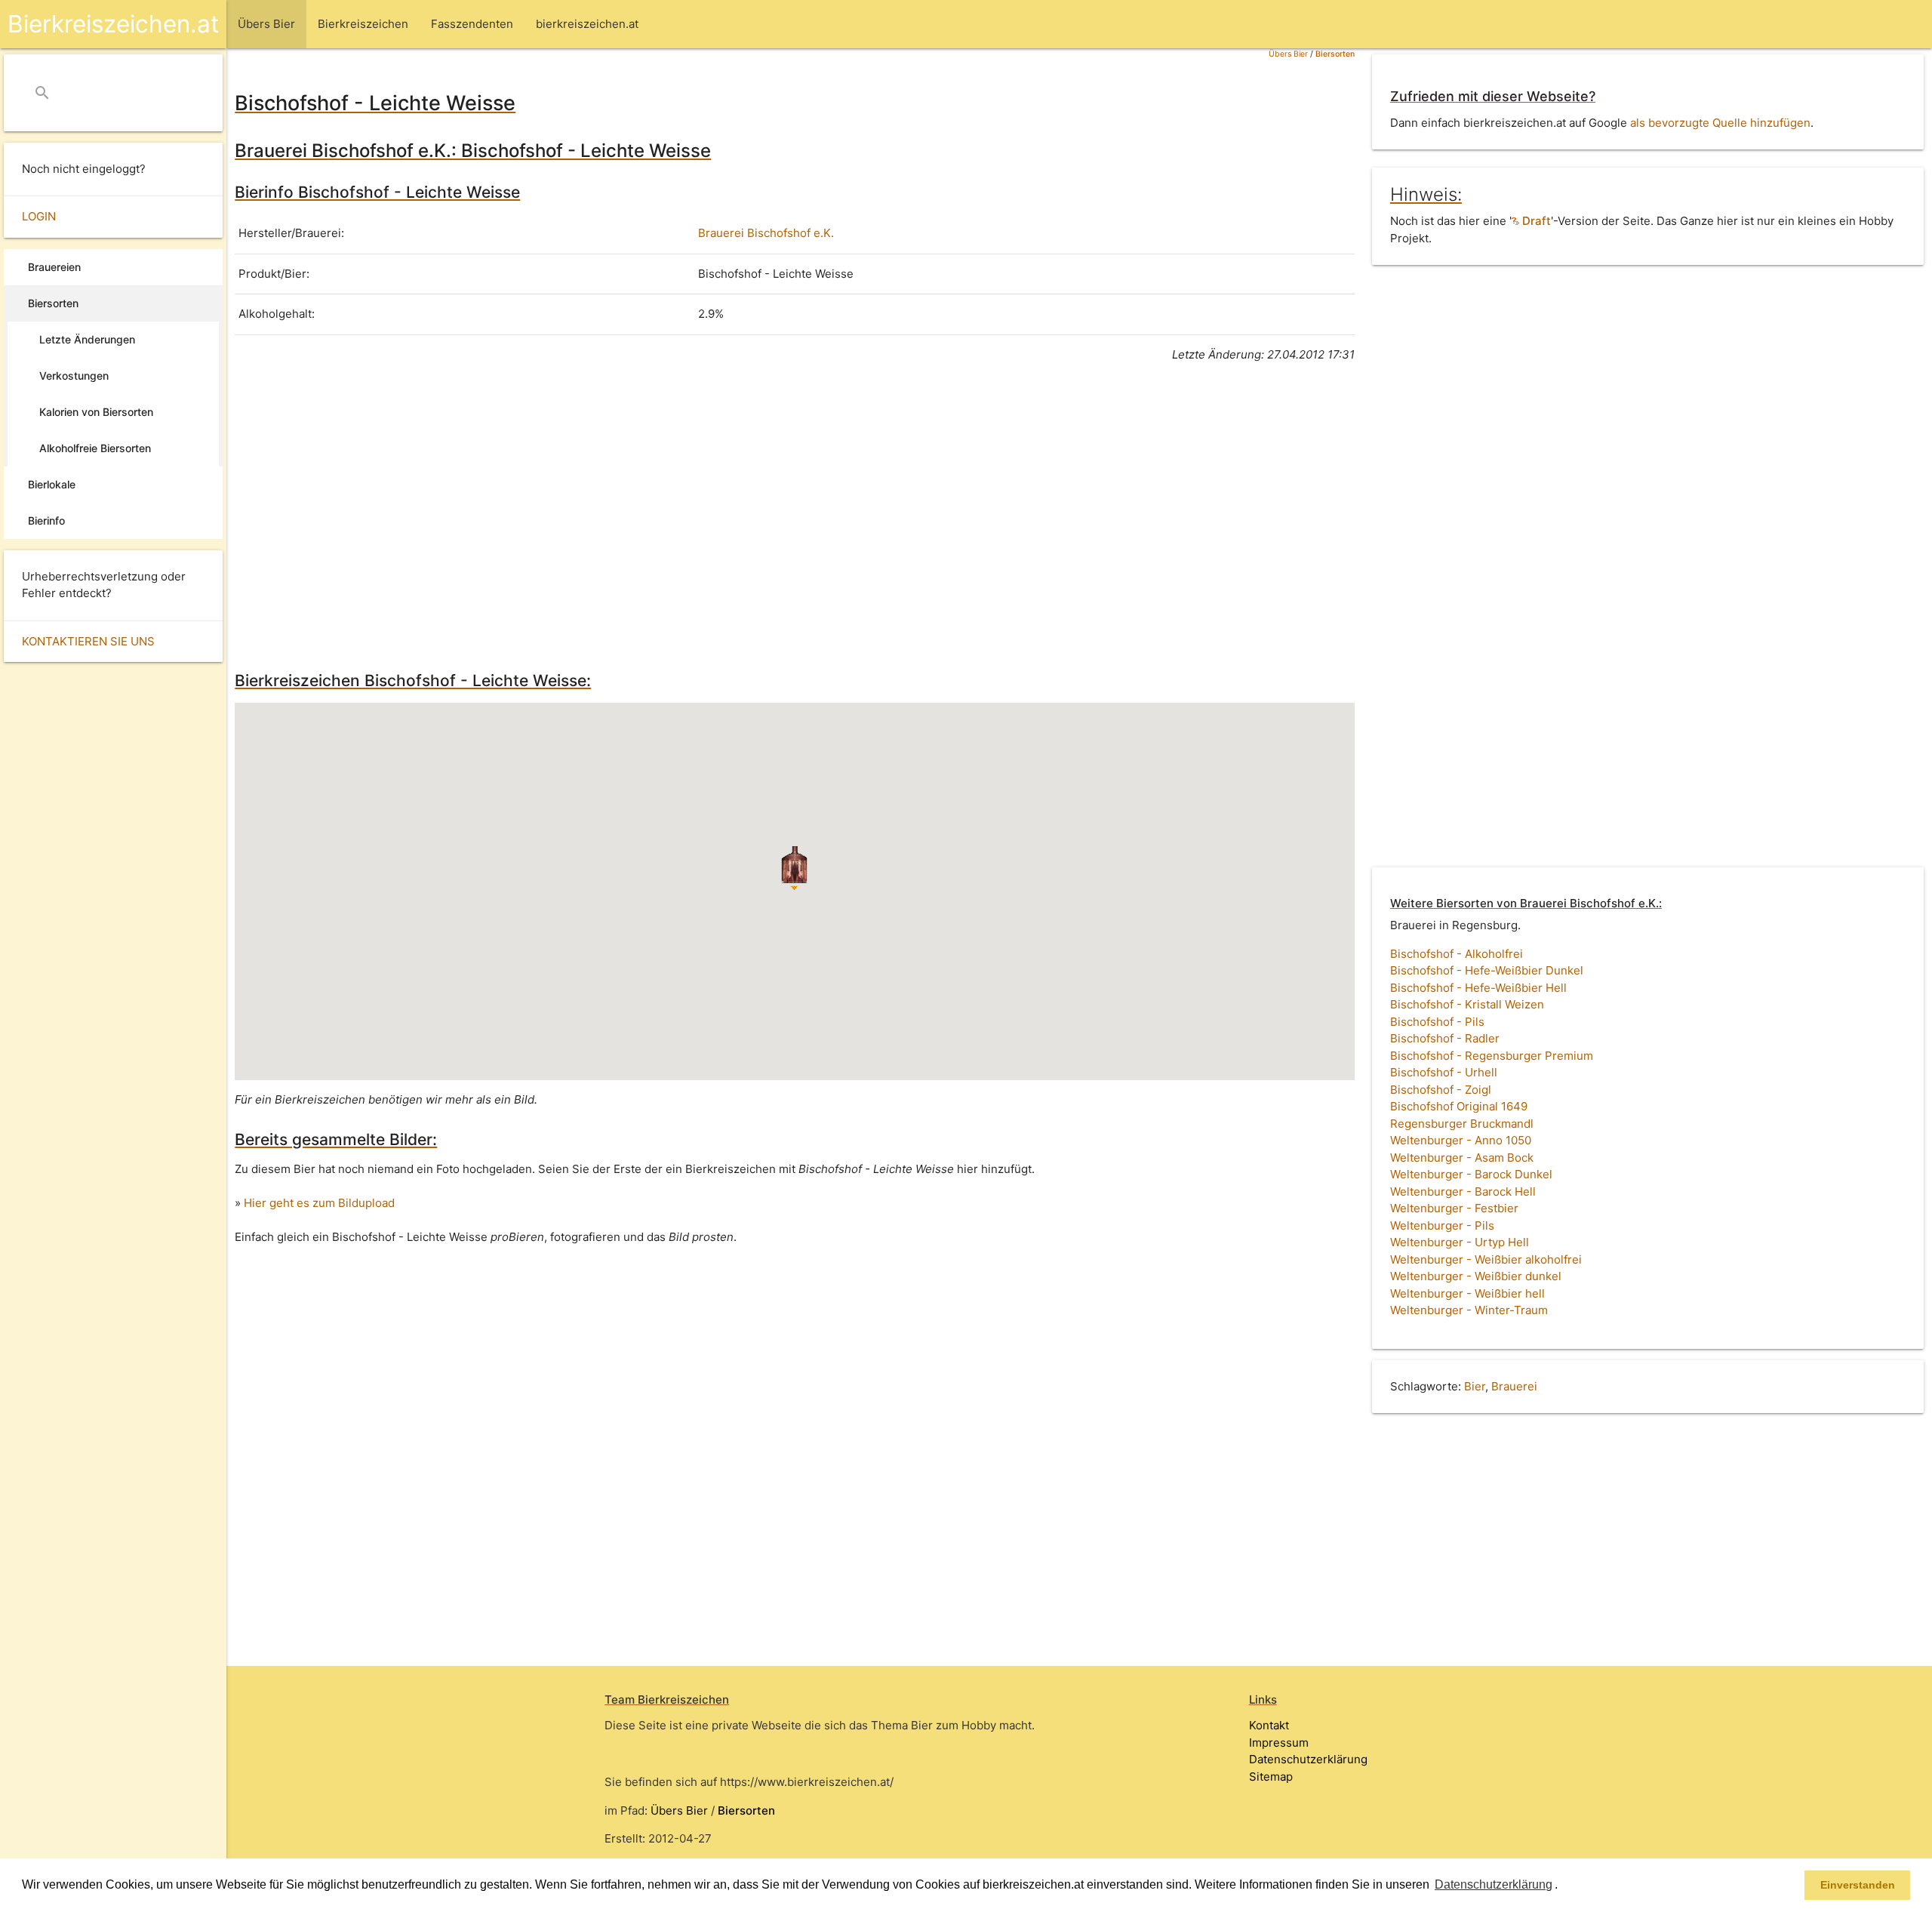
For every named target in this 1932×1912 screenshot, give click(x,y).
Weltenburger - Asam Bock (1462, 1158)
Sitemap (1271, 1777)
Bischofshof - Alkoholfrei (1457, 954)
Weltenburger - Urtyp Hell (1460, 1242)
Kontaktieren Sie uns (88, 641)
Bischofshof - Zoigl (1441, 1090)
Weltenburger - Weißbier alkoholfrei (1486, 1259)
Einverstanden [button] (1858, 1885)
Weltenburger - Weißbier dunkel (1476, 1276)
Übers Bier (1288, 54)
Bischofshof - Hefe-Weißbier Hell (1478, 988)
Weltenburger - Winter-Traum (1469, 1310)
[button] (1563, 1886)
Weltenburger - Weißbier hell (1467, 1293)
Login (39, 216)
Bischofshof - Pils (1437, 1022)
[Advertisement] (688, 514)
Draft (1535, 221)
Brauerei (1514, 1386)
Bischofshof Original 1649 (1459, 1106)
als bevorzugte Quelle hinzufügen (1720, 123)
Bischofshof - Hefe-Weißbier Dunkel (1487, 970)
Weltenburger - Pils (1442, 1225)
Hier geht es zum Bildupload (319, 1203)
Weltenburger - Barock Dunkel (1471, 1174)
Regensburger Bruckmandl (1462, 1124)
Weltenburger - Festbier (1454, 1208)
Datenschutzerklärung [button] (1494, 1884)
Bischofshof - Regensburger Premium (1492, 1056)
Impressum (1279, 1743)
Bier (1475, 1386)
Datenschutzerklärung (1308, 1759)
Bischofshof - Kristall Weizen (1467, 1004)
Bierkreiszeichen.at (113, 24)
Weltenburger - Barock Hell (1463, 1192)
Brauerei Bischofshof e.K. (766, 233)
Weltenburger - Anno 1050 (1461, 1140)
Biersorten (1335, 54)
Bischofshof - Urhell (1444, 1072)
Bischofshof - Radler (1445, 1038)
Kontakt (1269, 1725)
